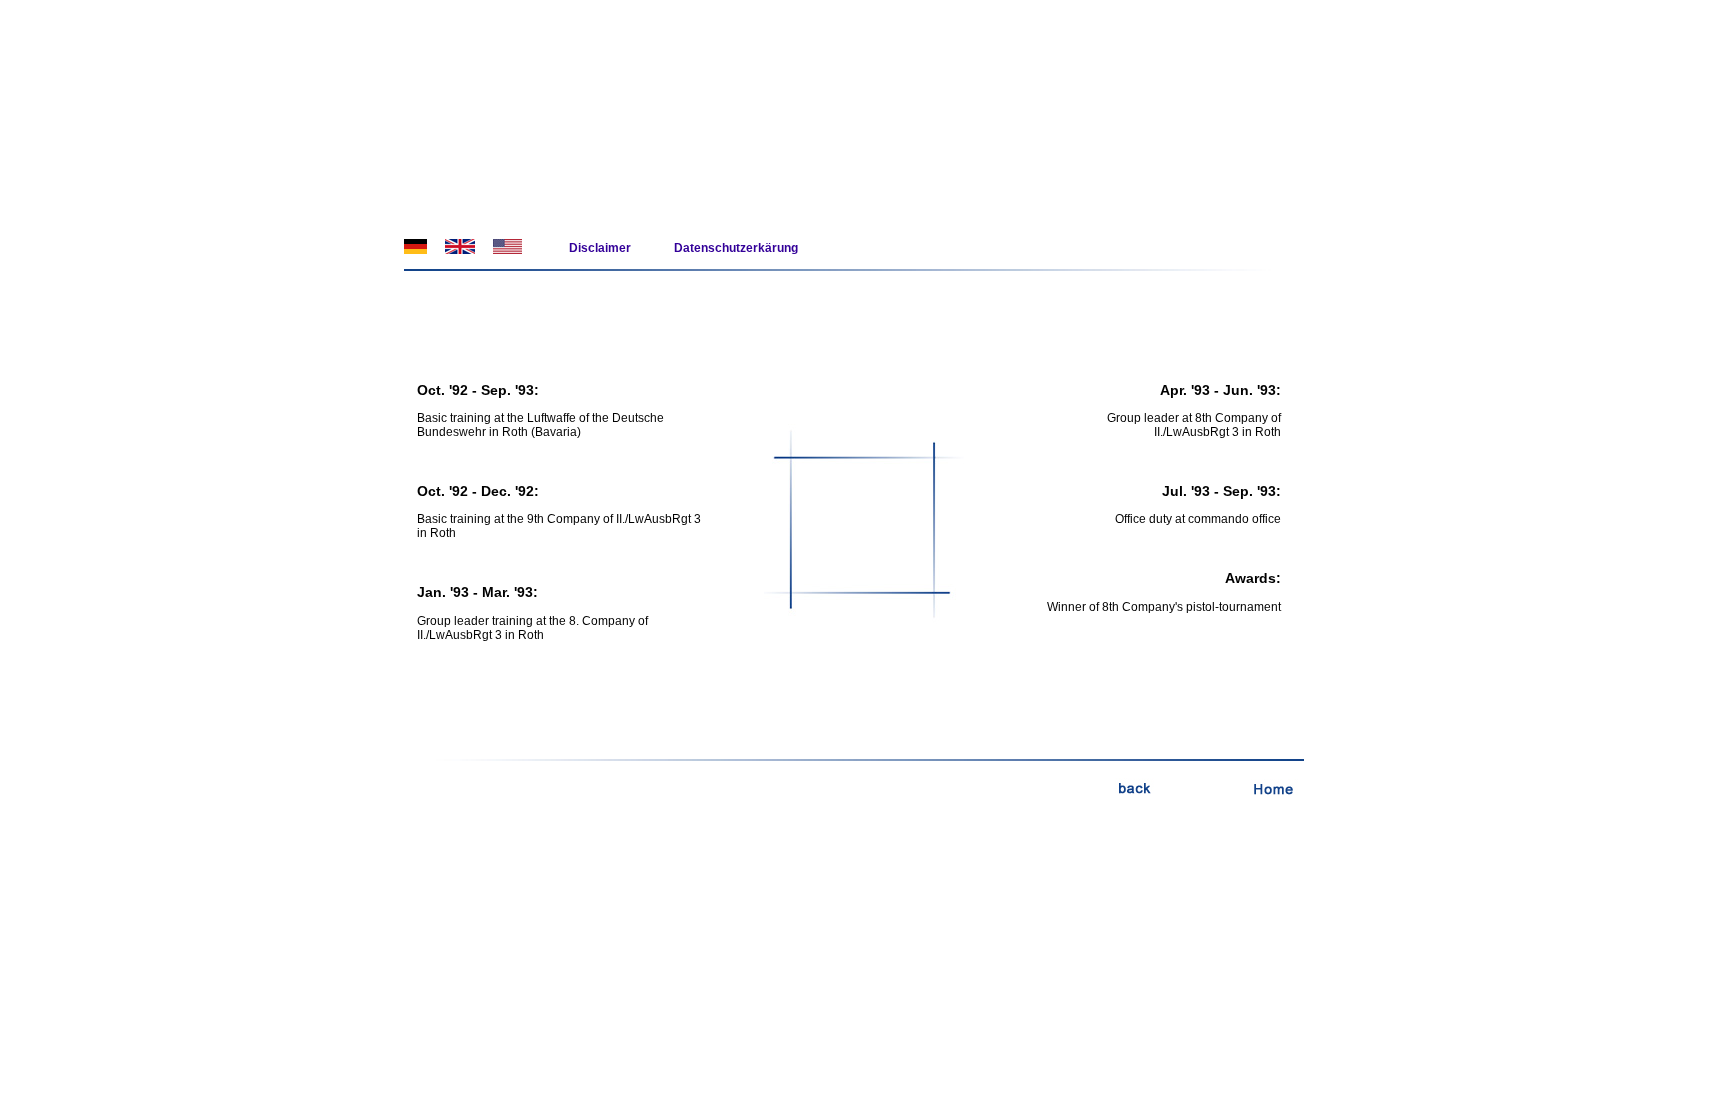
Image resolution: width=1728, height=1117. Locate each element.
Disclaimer (600, 248)
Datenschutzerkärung (736, 248)
